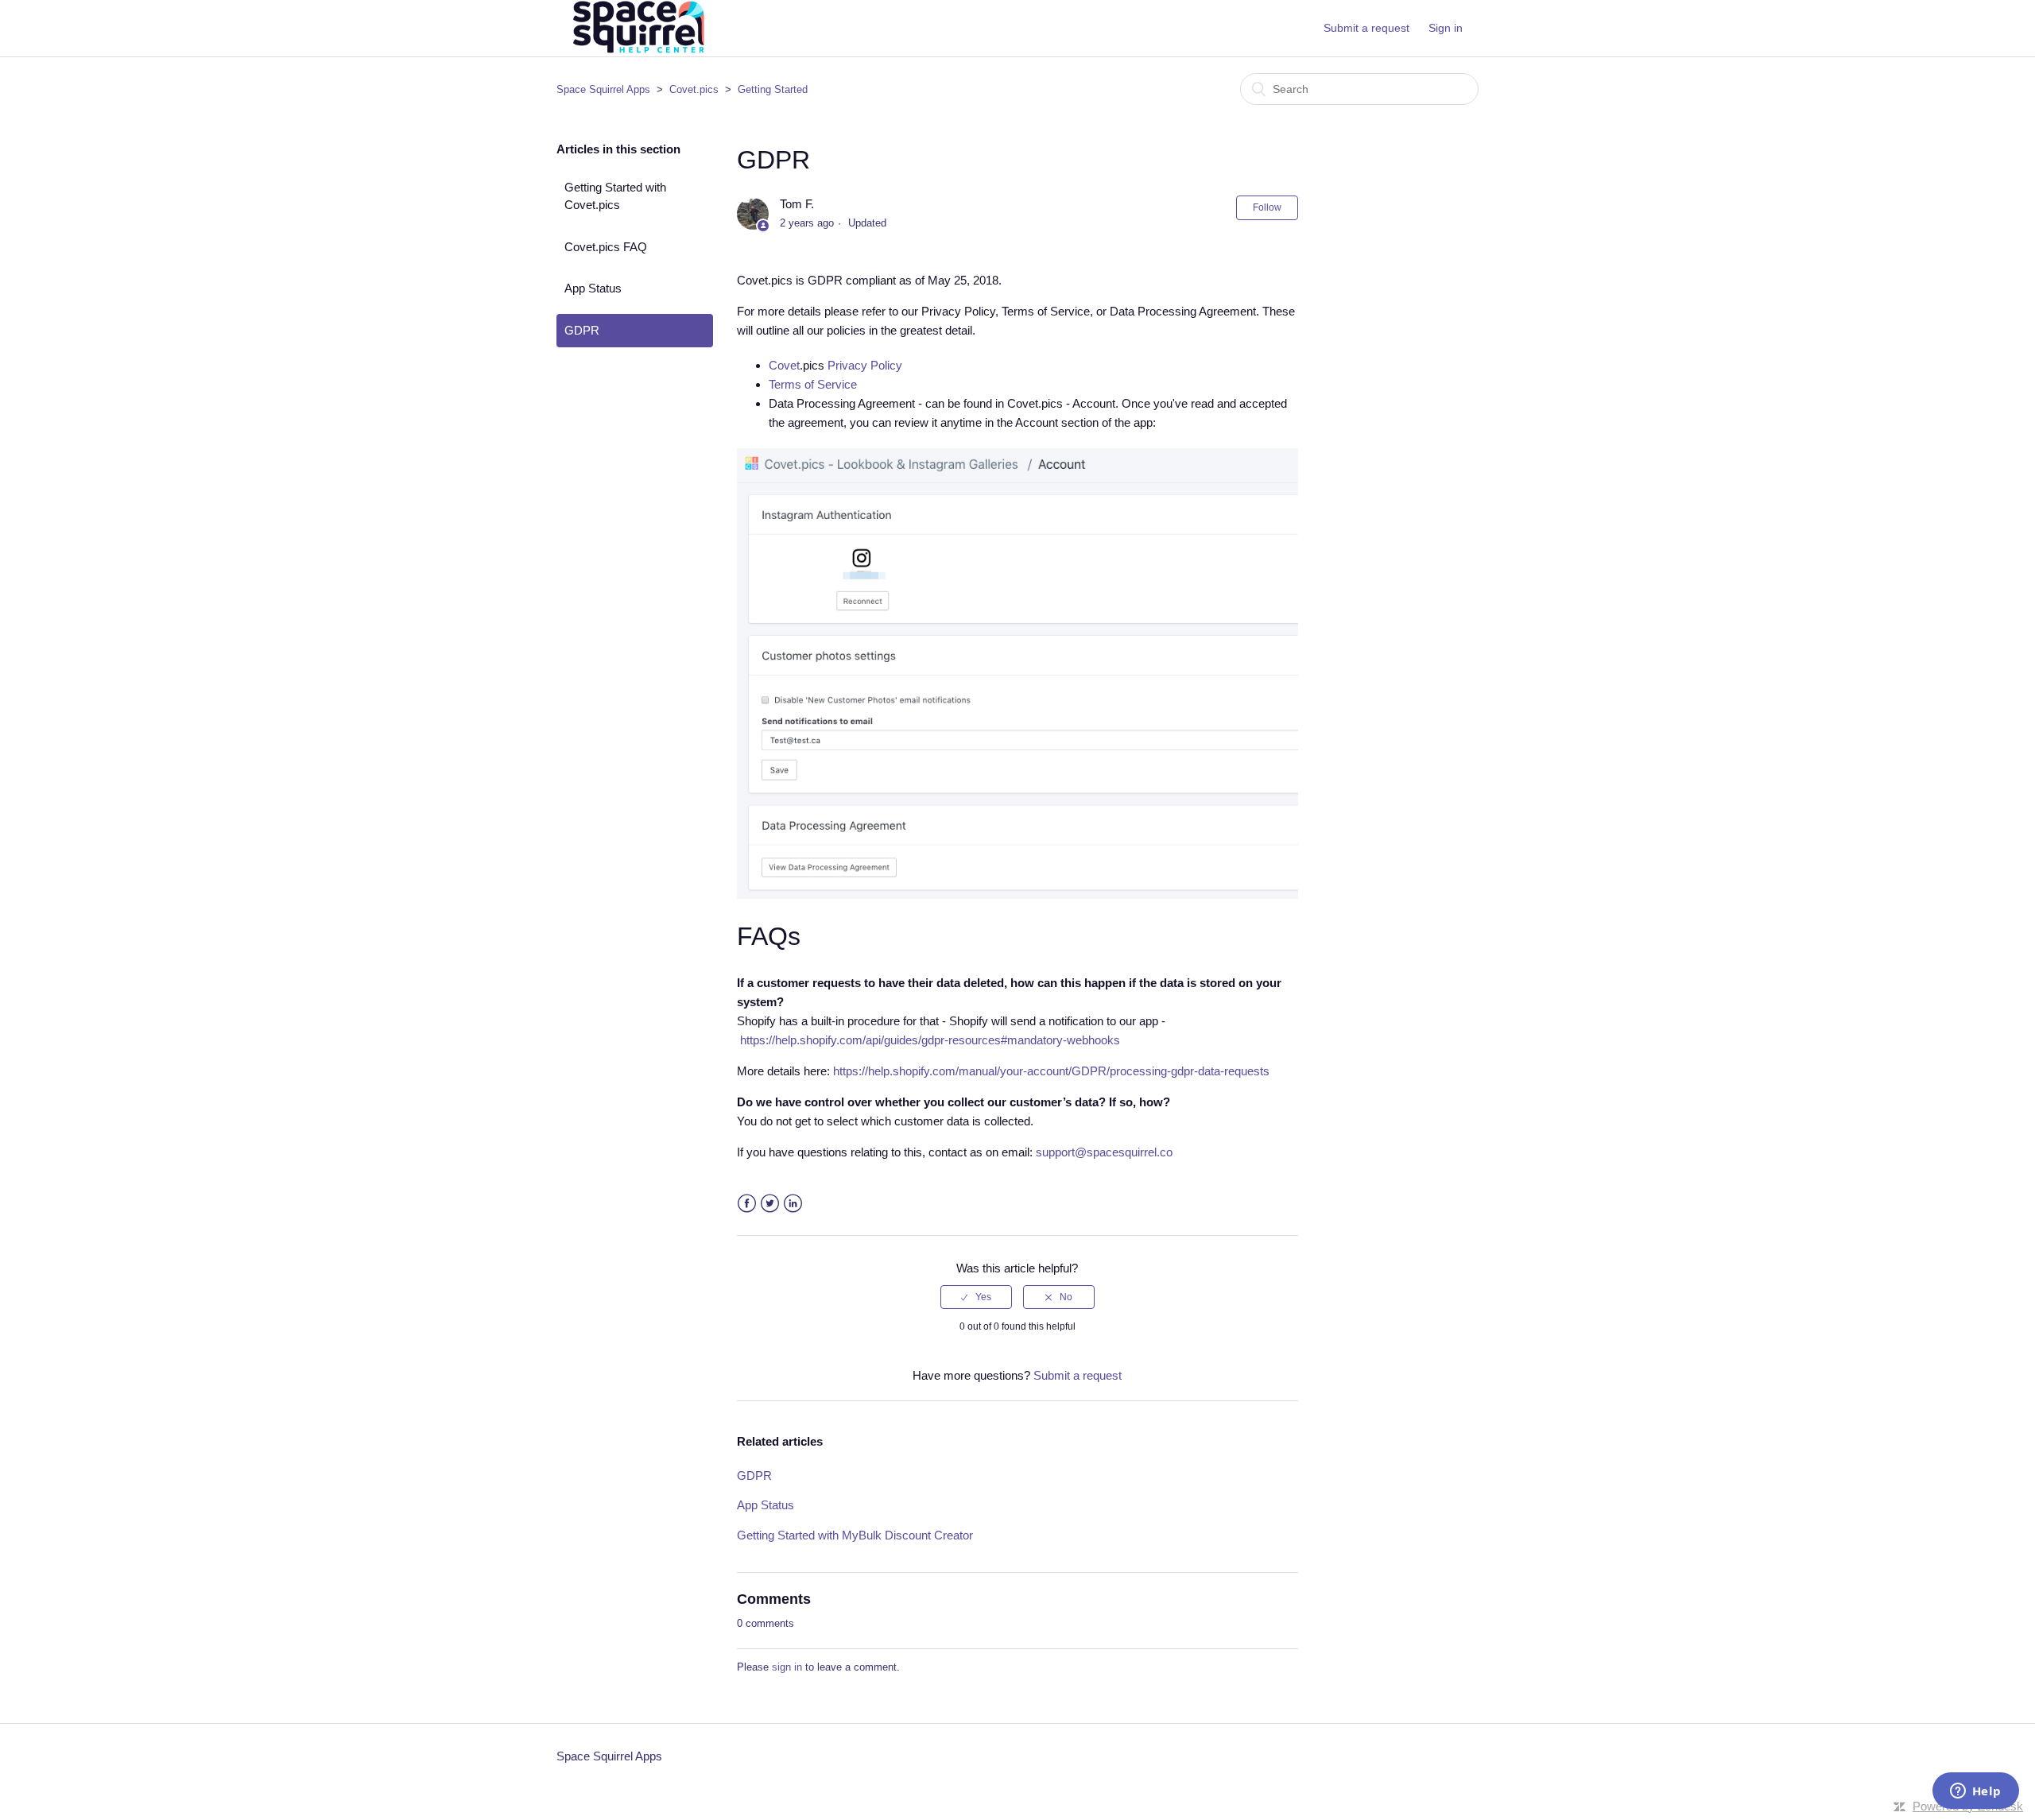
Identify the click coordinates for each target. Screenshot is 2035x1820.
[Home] (637, 53)
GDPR (582, 330)
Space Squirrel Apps (603, 89)
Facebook (747, 1204)
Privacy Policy (863, 365)
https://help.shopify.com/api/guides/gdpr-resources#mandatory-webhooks (930, 1040)
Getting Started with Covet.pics (615, 196)
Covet (784, 365)
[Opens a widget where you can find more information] (1975, 1792)
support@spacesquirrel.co (1104, 1152)
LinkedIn (793, 1204)
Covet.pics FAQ (606, 247)
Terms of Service (813, 384)
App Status (593, 288)
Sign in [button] (1446, 28)
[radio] (976, 1297)
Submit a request (1366, 28)
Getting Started (773, 89)
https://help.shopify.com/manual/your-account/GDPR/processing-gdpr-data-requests (1051, 1071)
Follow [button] (1267, 207)
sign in (787, 1667)
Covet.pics (694, 89)
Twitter (770, 1204)
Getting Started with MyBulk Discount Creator (855, 1535)
